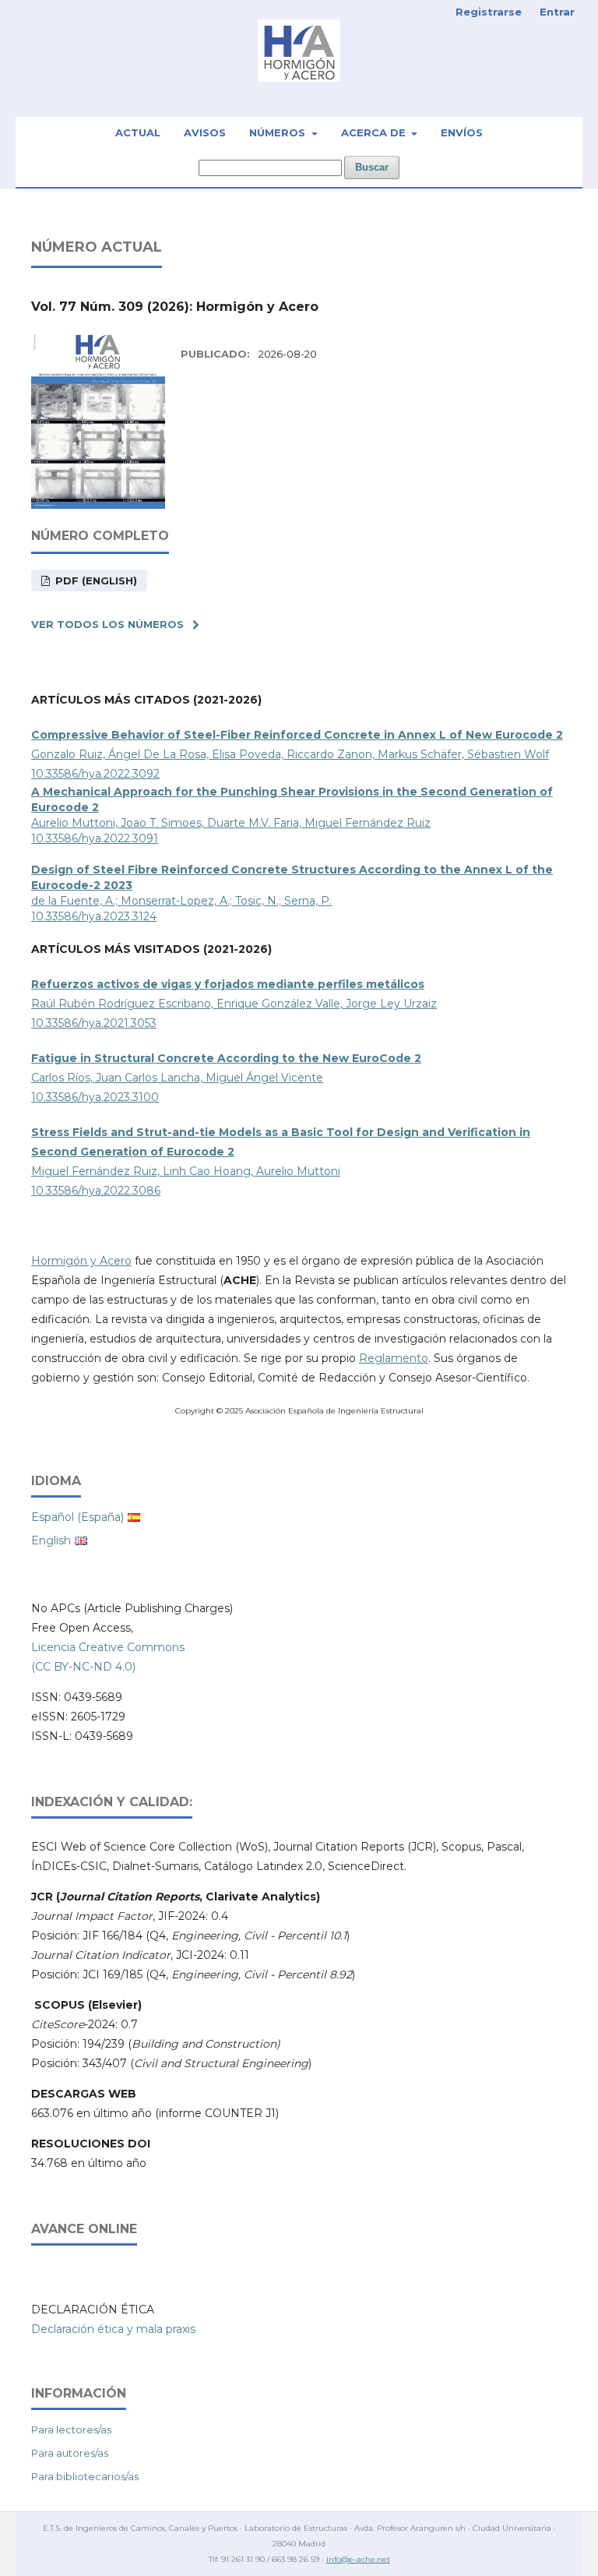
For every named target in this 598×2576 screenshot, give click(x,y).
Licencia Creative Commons (108, 1647)
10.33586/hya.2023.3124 (94, 916)
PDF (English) (95, 580)
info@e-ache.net (358, 2559)
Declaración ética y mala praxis (113, 2329)
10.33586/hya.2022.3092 (95, 774)
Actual (138, 132)
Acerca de (375, 132)
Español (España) (77, 1517)
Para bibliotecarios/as (85, 2476)
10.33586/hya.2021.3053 (94, 1023)
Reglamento (394, 1358)
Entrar (557, 12)
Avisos (205, 132)
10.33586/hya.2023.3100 (95, 1097)
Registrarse (489, 12)
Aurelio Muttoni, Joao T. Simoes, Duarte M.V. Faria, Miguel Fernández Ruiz (231, 823)
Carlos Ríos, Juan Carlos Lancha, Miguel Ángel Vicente (177, 1078)
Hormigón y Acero (81, 1261)
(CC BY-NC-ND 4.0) (83, 1667)
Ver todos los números (107, 624)
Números (279, 132)
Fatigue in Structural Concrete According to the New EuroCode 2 (226, 1058)
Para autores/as (70, 2453)
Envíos (462, 132)
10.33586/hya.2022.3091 (95, 838)
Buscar (372, 167)
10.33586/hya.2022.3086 (96, 1191)
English (51, 1540)
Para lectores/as (71, 2430)
